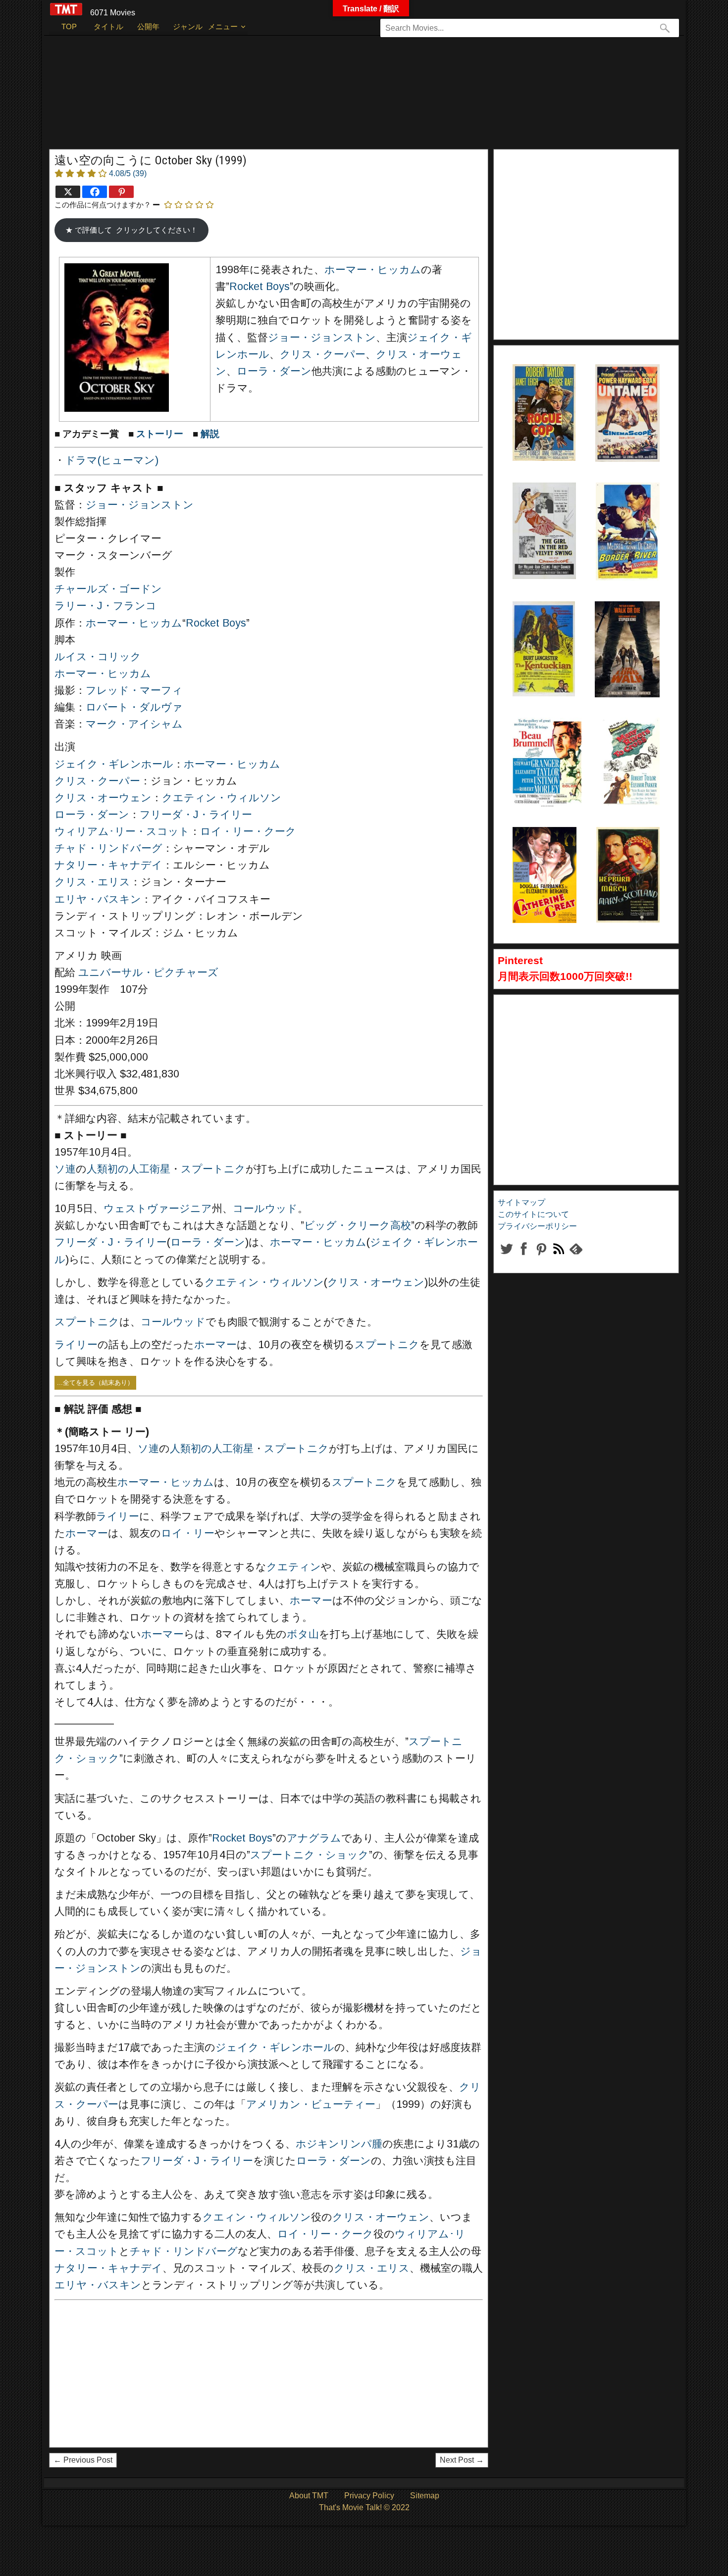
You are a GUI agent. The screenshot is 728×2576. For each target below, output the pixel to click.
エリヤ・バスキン (98, 899)
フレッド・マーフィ (134, 690)
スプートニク (213, 1169)
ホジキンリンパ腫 (339, 2144)
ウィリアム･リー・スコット (122, 831)
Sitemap (425, 2496)
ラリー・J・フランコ (105, 606)
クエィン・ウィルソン (257, 2217)
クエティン (294, 1567)
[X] (68, 192)
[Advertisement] (344, 97)
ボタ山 (303, 1634)
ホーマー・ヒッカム (373, 270)
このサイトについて (533, 1214)
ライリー (76, 1345)
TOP (69, 26)
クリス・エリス (92, 882)
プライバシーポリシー (537, 1226)
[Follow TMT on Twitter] (506, 1257)
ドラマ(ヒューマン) (112, 460)
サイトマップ (521, 1202)
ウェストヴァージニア (158, 1209)
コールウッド (265, 1209)
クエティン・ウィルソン (222, 798)
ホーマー (215, 1345)
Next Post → (462, 2460)
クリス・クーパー (323, 354)
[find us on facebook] (524, 1257)
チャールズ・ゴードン (108, 589)
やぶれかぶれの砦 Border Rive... (625, 507)
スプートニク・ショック (310, 1855)
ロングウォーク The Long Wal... (624, 626)
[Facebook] (95, 192)
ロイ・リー (188, 1533)
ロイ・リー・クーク (248, 831)
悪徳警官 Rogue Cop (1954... (537, 389)
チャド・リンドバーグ (108, 848)
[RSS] (541, 1257)
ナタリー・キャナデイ (108, 865)
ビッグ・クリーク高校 (358, 1225)
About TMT (309, 2496)
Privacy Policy (369, 2496)
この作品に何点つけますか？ (103, 205)
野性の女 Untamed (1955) (615, 389)
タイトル (108, 26)
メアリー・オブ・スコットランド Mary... (628, 852)
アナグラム (314, 1838)
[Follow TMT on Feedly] (576, 1257)
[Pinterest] (121, 192)
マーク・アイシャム (134, 724)
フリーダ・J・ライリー (196, 815)
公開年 (148, 26)
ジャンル (188, 26)
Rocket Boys (260, 287)
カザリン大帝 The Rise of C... (542, 852)
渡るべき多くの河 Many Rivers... (630, 742)
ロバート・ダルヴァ (134, 707)
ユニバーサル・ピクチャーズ (148, 972)
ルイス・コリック (98, 657)
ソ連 (65, 1169)
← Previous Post (83, 2460)
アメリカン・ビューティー (311, 2104)
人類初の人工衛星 (129, 1169)
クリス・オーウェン (103, 798)
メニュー (223, 26)
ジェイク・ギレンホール (114, 764)
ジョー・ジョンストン (322, 338)
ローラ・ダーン (274, 371)
